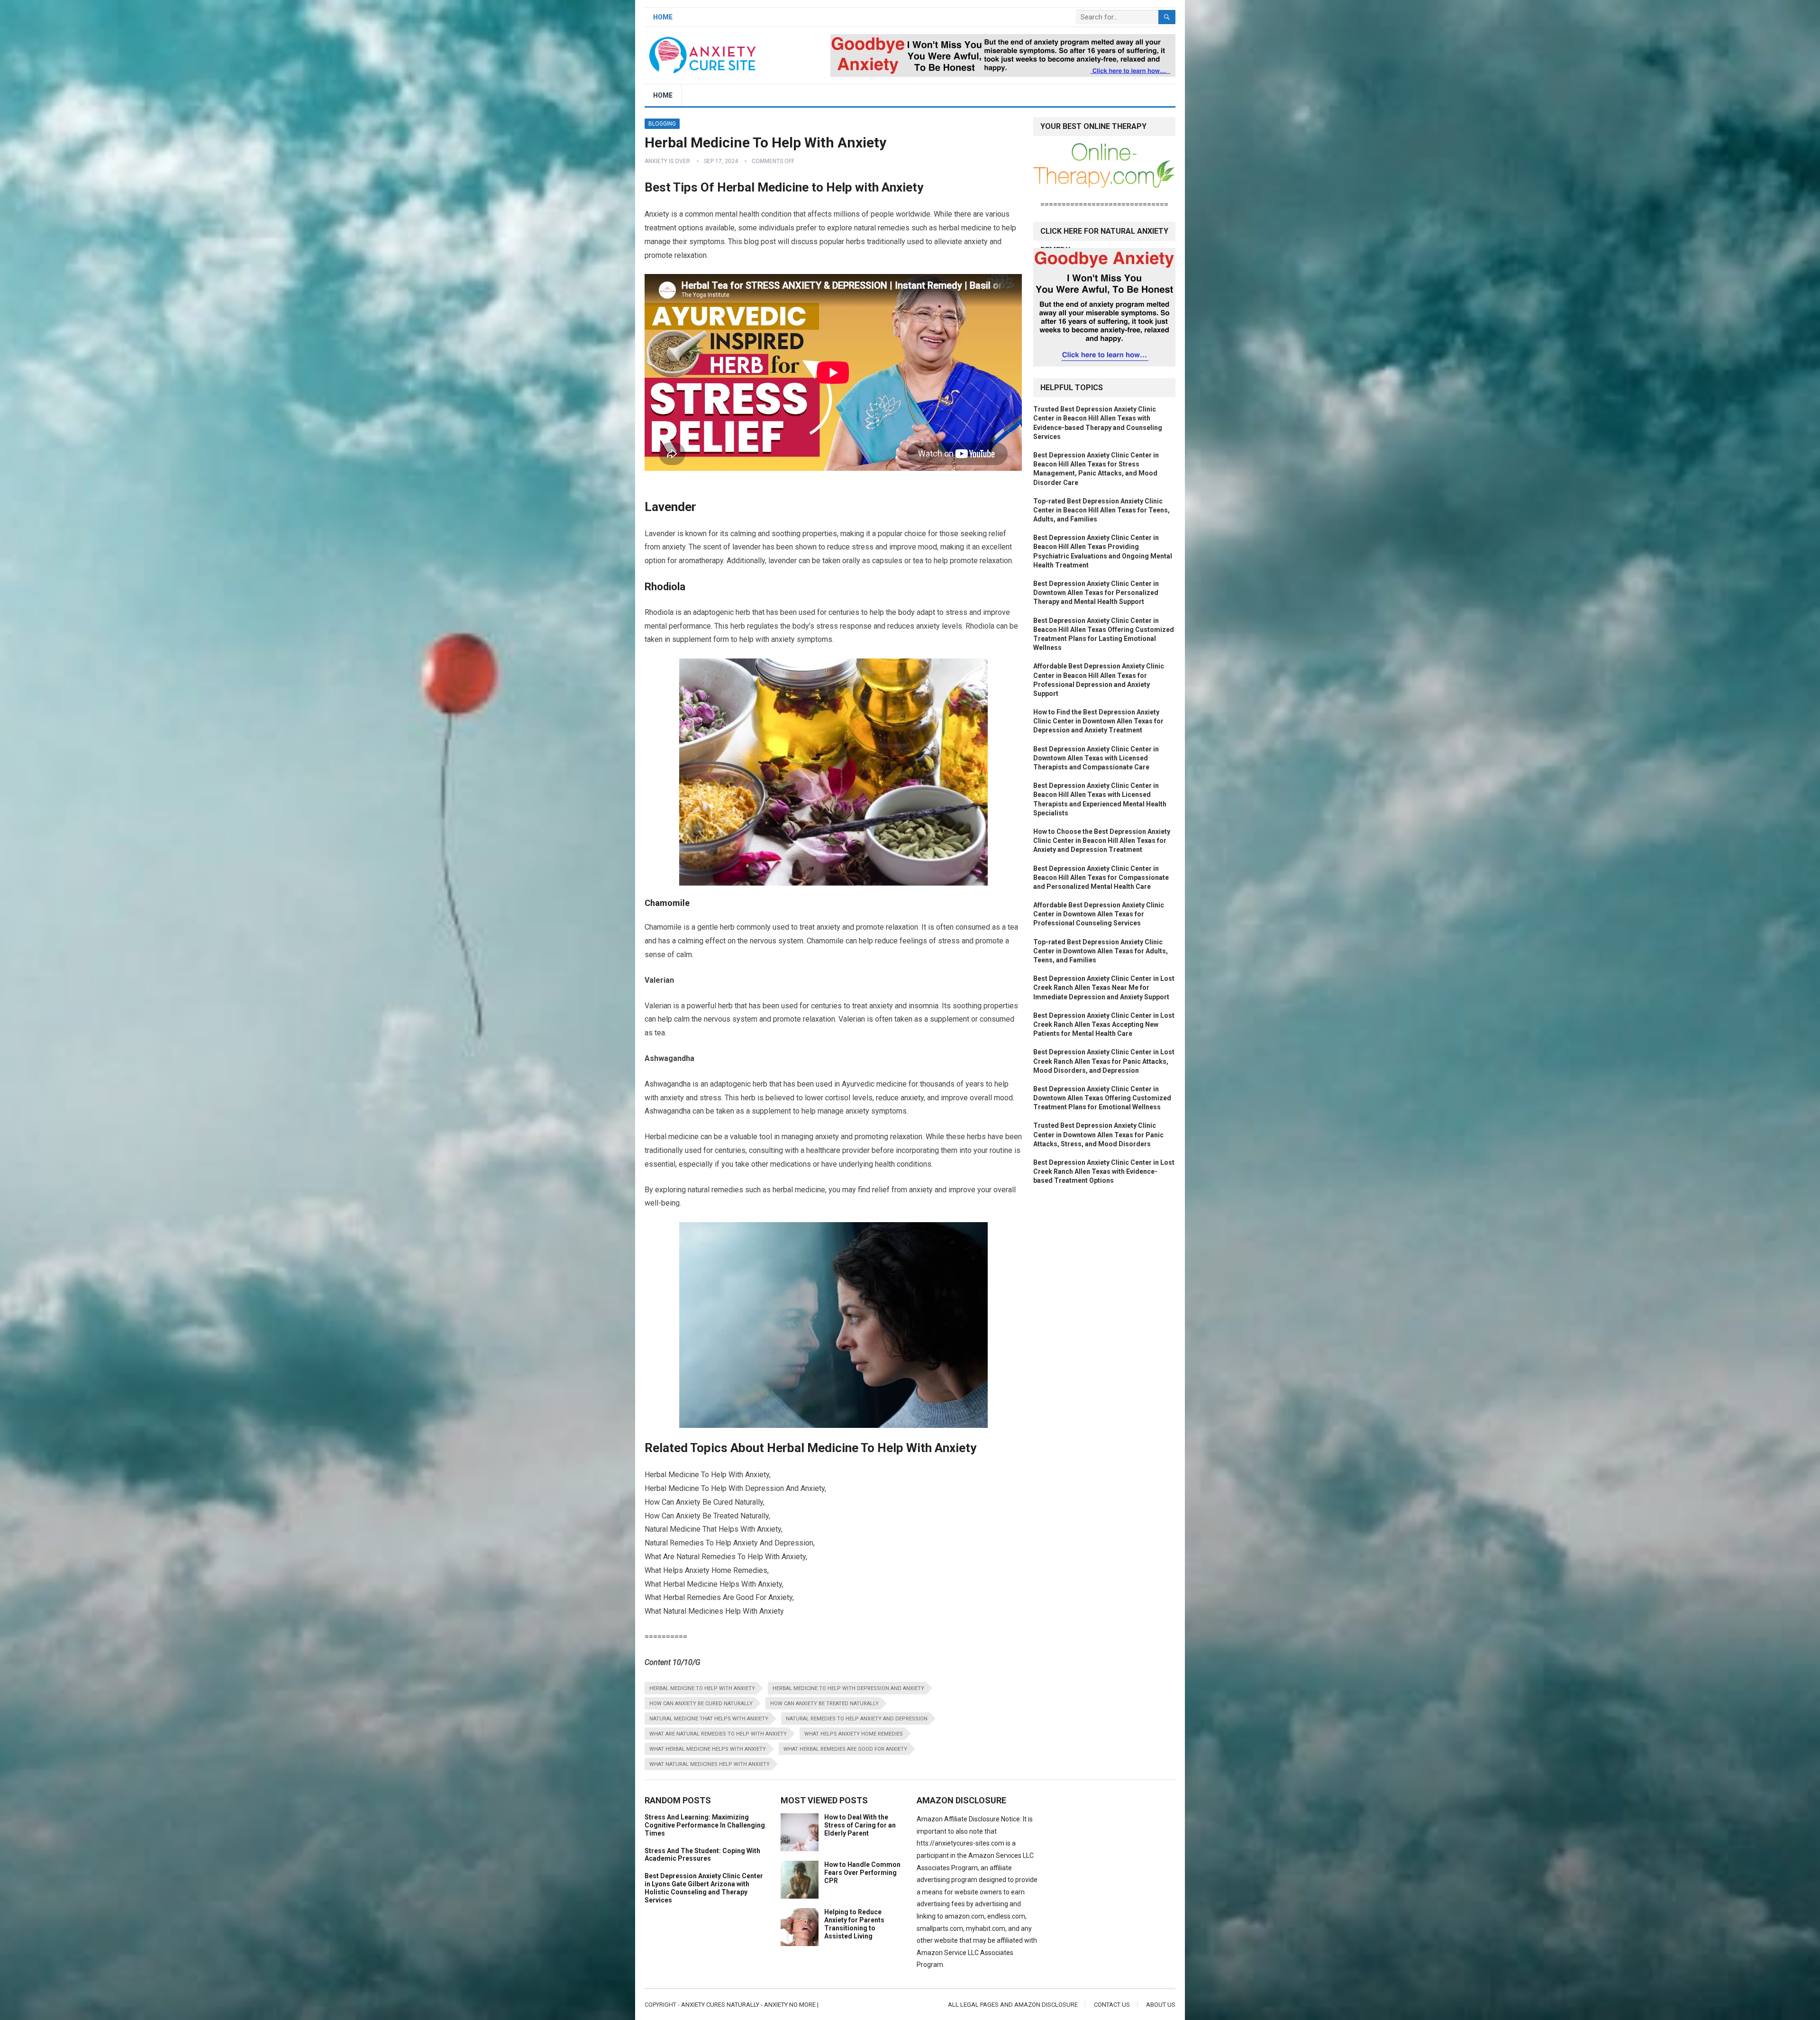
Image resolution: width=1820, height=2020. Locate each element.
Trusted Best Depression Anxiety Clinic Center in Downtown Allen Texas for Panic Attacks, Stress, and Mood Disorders (1098, 1134)
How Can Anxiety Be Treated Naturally (824, 1704)
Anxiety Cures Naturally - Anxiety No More (748, 2005)
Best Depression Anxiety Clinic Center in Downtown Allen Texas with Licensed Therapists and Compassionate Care (1096, 758)
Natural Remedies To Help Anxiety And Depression (857, 1719)
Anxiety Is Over (667, 161)
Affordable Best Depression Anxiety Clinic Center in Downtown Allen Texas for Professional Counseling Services (1099, 914)
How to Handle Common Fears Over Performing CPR (862, 1873)
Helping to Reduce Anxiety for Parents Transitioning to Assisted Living (854, 1924)
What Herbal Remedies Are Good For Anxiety (845, 1749)
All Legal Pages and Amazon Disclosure (1013, 2005)
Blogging (662, 124)
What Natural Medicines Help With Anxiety (710, 1764)
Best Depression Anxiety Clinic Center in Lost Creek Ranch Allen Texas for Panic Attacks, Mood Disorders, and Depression (1104, 1061)
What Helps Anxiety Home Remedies (854, 1734)
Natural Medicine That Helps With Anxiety (709, 1719)
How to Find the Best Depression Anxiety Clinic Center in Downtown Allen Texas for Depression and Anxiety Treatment (1098, 721)
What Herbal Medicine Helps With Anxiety (708, 1749)
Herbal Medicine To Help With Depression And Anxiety (848, 1688)
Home (663, 17)
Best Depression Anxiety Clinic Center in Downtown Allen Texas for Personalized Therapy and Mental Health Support (1096, 593)
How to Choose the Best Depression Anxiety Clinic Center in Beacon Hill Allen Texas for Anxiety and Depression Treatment (1102, 841)
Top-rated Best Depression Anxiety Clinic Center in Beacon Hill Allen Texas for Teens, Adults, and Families (1101, 510)
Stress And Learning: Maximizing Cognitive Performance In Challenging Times (705, 1825)
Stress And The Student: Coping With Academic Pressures (702, 1855)
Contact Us (1112, 2005)
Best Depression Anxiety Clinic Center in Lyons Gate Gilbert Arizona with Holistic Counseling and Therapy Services (704, 1888)
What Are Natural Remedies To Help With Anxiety (718, 1734)
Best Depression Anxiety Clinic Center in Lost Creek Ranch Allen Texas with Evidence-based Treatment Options (1104, 1171)
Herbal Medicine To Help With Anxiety (702, 1688)
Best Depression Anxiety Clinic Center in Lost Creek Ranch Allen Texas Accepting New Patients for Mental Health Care (1104, 1024)
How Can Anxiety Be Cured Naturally (701, 1704)
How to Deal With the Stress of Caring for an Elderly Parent (860, 1825)
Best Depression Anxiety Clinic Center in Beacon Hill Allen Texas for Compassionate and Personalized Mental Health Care (1101, 877)
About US (1161, 2005)
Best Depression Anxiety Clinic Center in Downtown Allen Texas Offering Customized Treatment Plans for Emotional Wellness (1102, 1098)
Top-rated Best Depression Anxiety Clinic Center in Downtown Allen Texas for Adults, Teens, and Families (1101, 951)
